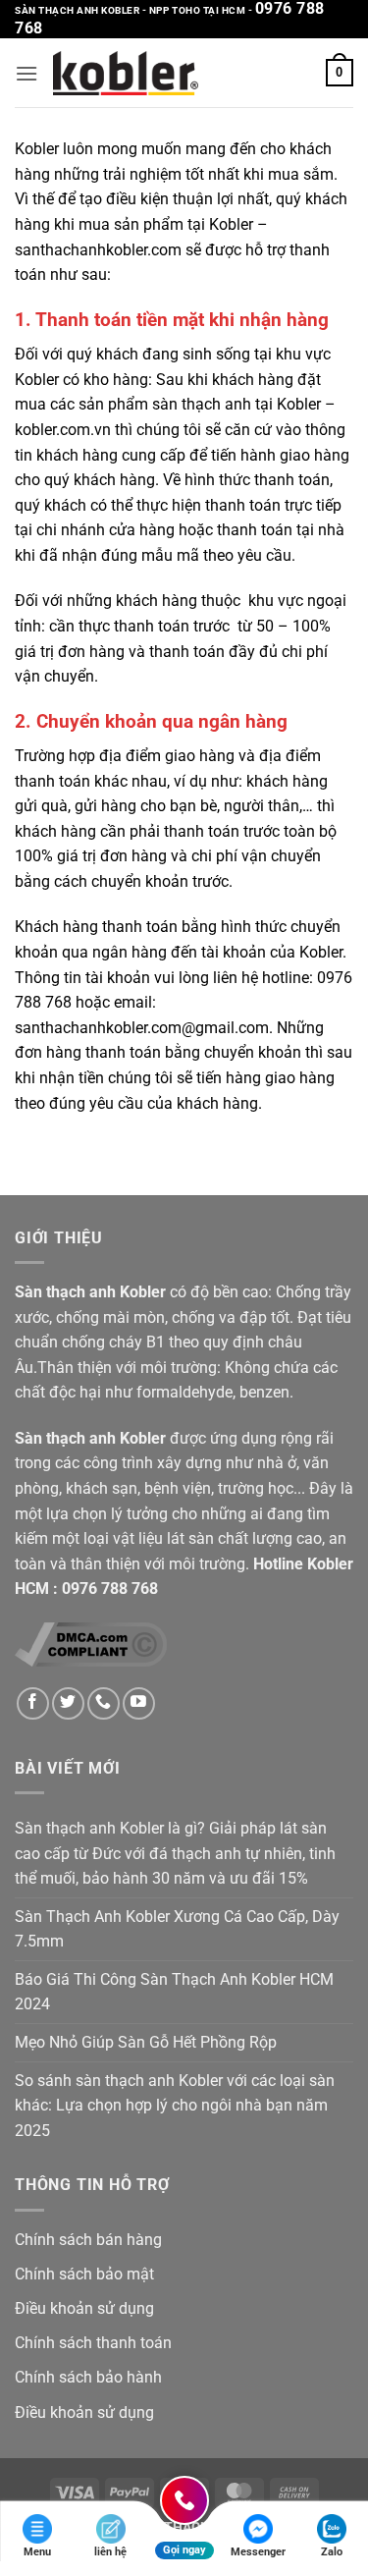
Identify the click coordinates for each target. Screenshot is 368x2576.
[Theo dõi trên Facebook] (33, 1703)
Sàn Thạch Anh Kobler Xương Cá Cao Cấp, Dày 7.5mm (177, 1929)
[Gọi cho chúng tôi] (104, 1703)
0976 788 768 (110, 1589)
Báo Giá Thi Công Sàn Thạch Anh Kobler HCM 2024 (174, 1992)
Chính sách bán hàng (88, 2240)
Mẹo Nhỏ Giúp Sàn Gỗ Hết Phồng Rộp (146, 2042)
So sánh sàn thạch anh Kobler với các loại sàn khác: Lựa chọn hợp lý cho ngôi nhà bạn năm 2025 (175, 2106)
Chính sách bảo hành (88, 2377)
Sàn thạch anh (65, 1292)
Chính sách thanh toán (93, 2343)
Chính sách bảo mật (84, 2274)
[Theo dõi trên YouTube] (139, 1703)
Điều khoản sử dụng (84, 2308)
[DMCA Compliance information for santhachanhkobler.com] (91, 1644)
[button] (26, 73)
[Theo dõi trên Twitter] (68, 1703)
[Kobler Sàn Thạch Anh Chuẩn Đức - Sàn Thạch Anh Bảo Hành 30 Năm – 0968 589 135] (126, 73)
